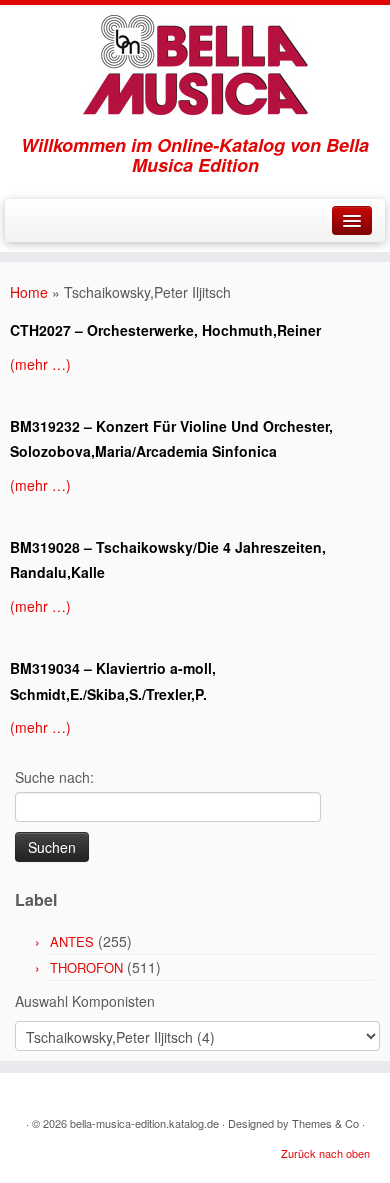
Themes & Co (325, 1123)
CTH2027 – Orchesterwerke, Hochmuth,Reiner (165, 330)
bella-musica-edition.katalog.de (144, 1123)
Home (29, 292)
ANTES (72, 941)
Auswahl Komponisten (85, 1001)
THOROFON (86, 967)
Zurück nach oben (325, 1153)
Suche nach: (54, 777)
